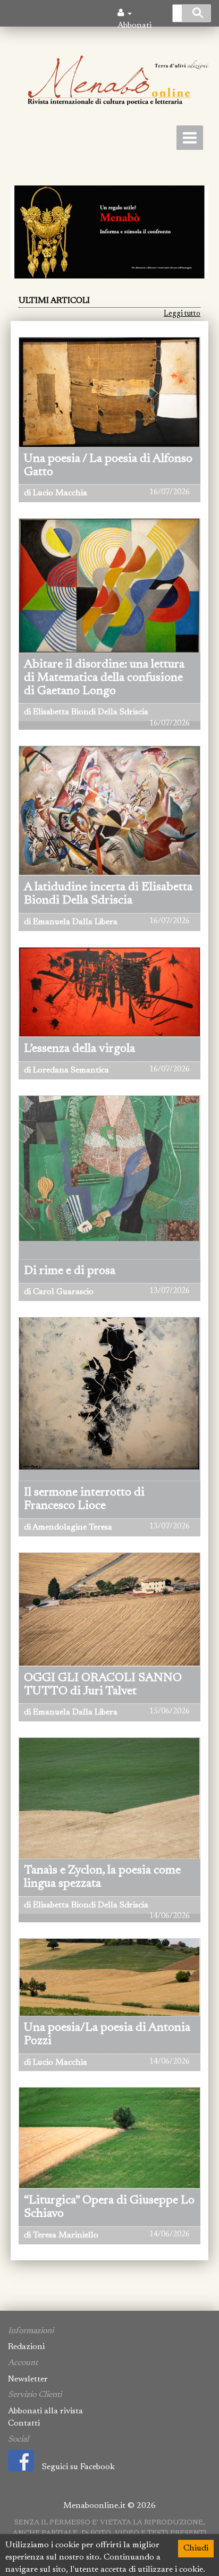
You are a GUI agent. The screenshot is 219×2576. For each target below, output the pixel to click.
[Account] (125, 13)
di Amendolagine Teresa (68, 1527)
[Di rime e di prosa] (109, 1214)
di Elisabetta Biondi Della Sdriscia (86, 712)
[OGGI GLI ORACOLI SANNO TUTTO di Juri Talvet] (109, 1609)
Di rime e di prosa (70, 1271)
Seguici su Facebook (78, 2467)
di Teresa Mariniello (61, 2235)
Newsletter (28, 2379)
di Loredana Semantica (66, 1070)
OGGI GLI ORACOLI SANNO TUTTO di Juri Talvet (103, 1685)
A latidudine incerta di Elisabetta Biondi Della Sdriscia (108, 894)
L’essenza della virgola (79, 1049)
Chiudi (196, 2548)
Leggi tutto (182, 314)
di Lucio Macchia (56, 493)
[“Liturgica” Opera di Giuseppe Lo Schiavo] (109, 2138)
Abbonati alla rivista (45, 2411)
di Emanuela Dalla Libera (71, 922)
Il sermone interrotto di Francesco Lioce (84, 1499)
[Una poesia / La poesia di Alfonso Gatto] (109, 392)
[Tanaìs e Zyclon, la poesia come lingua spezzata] (109, 1798)
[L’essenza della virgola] (109, 992)
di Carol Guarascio (59, 1292)
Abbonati (134, 26)
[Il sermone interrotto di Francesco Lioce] (109, 1449)
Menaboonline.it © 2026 (109, 2506)
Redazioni (26, 2347)
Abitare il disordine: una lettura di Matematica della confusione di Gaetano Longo (104, 678)
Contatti (24, 2423)
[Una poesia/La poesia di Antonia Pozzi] (109, 1977)
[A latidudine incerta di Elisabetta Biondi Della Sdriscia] (109, 810)
